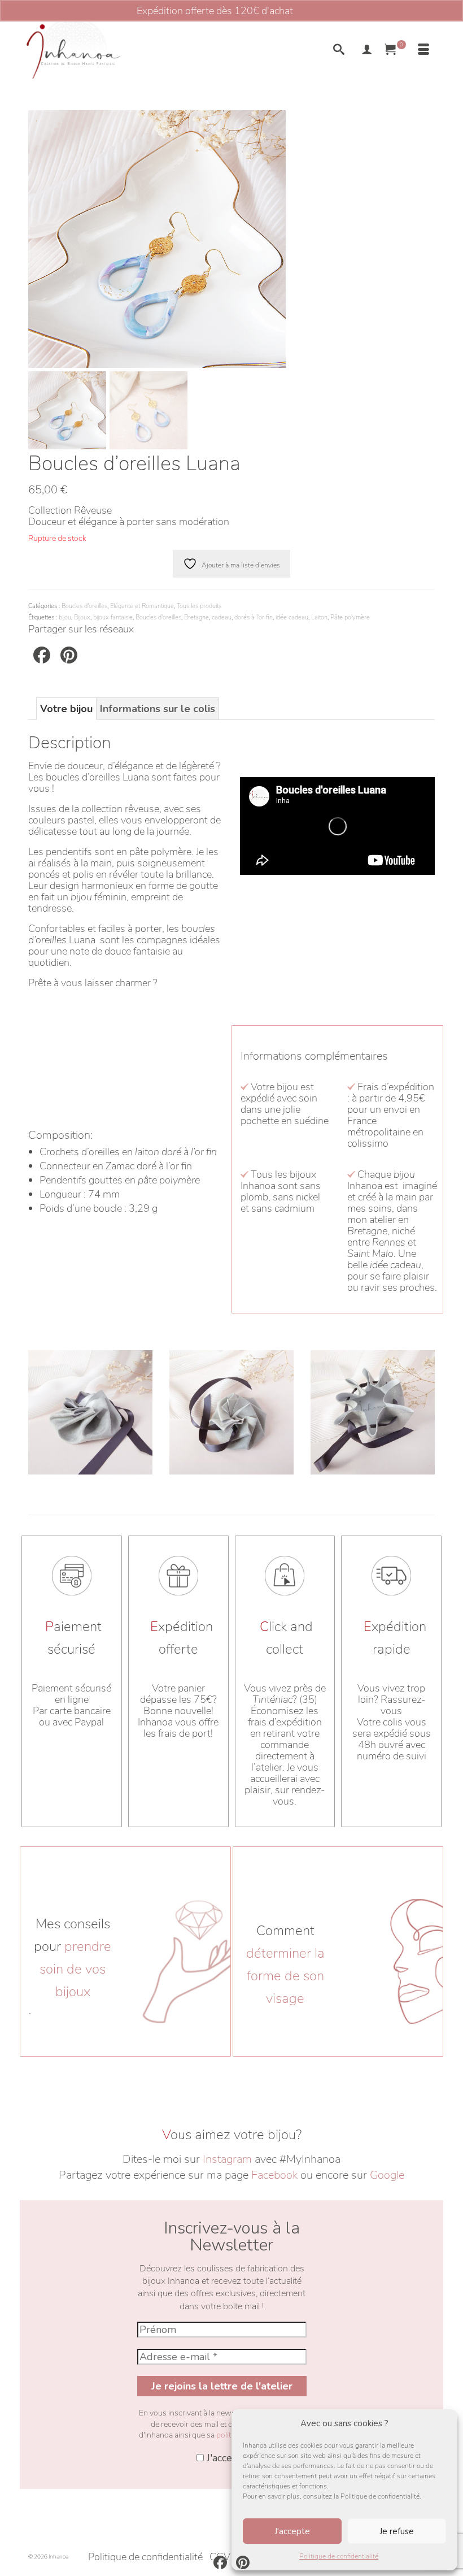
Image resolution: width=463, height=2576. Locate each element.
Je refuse (397, 2531)
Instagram (227, 2159)
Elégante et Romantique (142, 606)
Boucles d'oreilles (84, 606)
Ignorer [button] (311, 11)
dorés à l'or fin (254, 617)
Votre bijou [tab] (66, 709)
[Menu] (423, 51)
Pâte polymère (350, 617)
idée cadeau (292, 617)
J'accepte (292, 2531)
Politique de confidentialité (339, 2556)
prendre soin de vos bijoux (75, 1969)
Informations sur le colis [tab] (158, 709)
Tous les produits (199, 606)
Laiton (319, 617)
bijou (65, 617)
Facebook (274, 2175)
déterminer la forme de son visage (285, 1976)
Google (387, 2175)
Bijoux (82, 617)
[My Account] (367, 51)
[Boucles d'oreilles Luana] (157, 238)
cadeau (222, 617)
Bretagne (196, 617)
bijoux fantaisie (113, 617)
